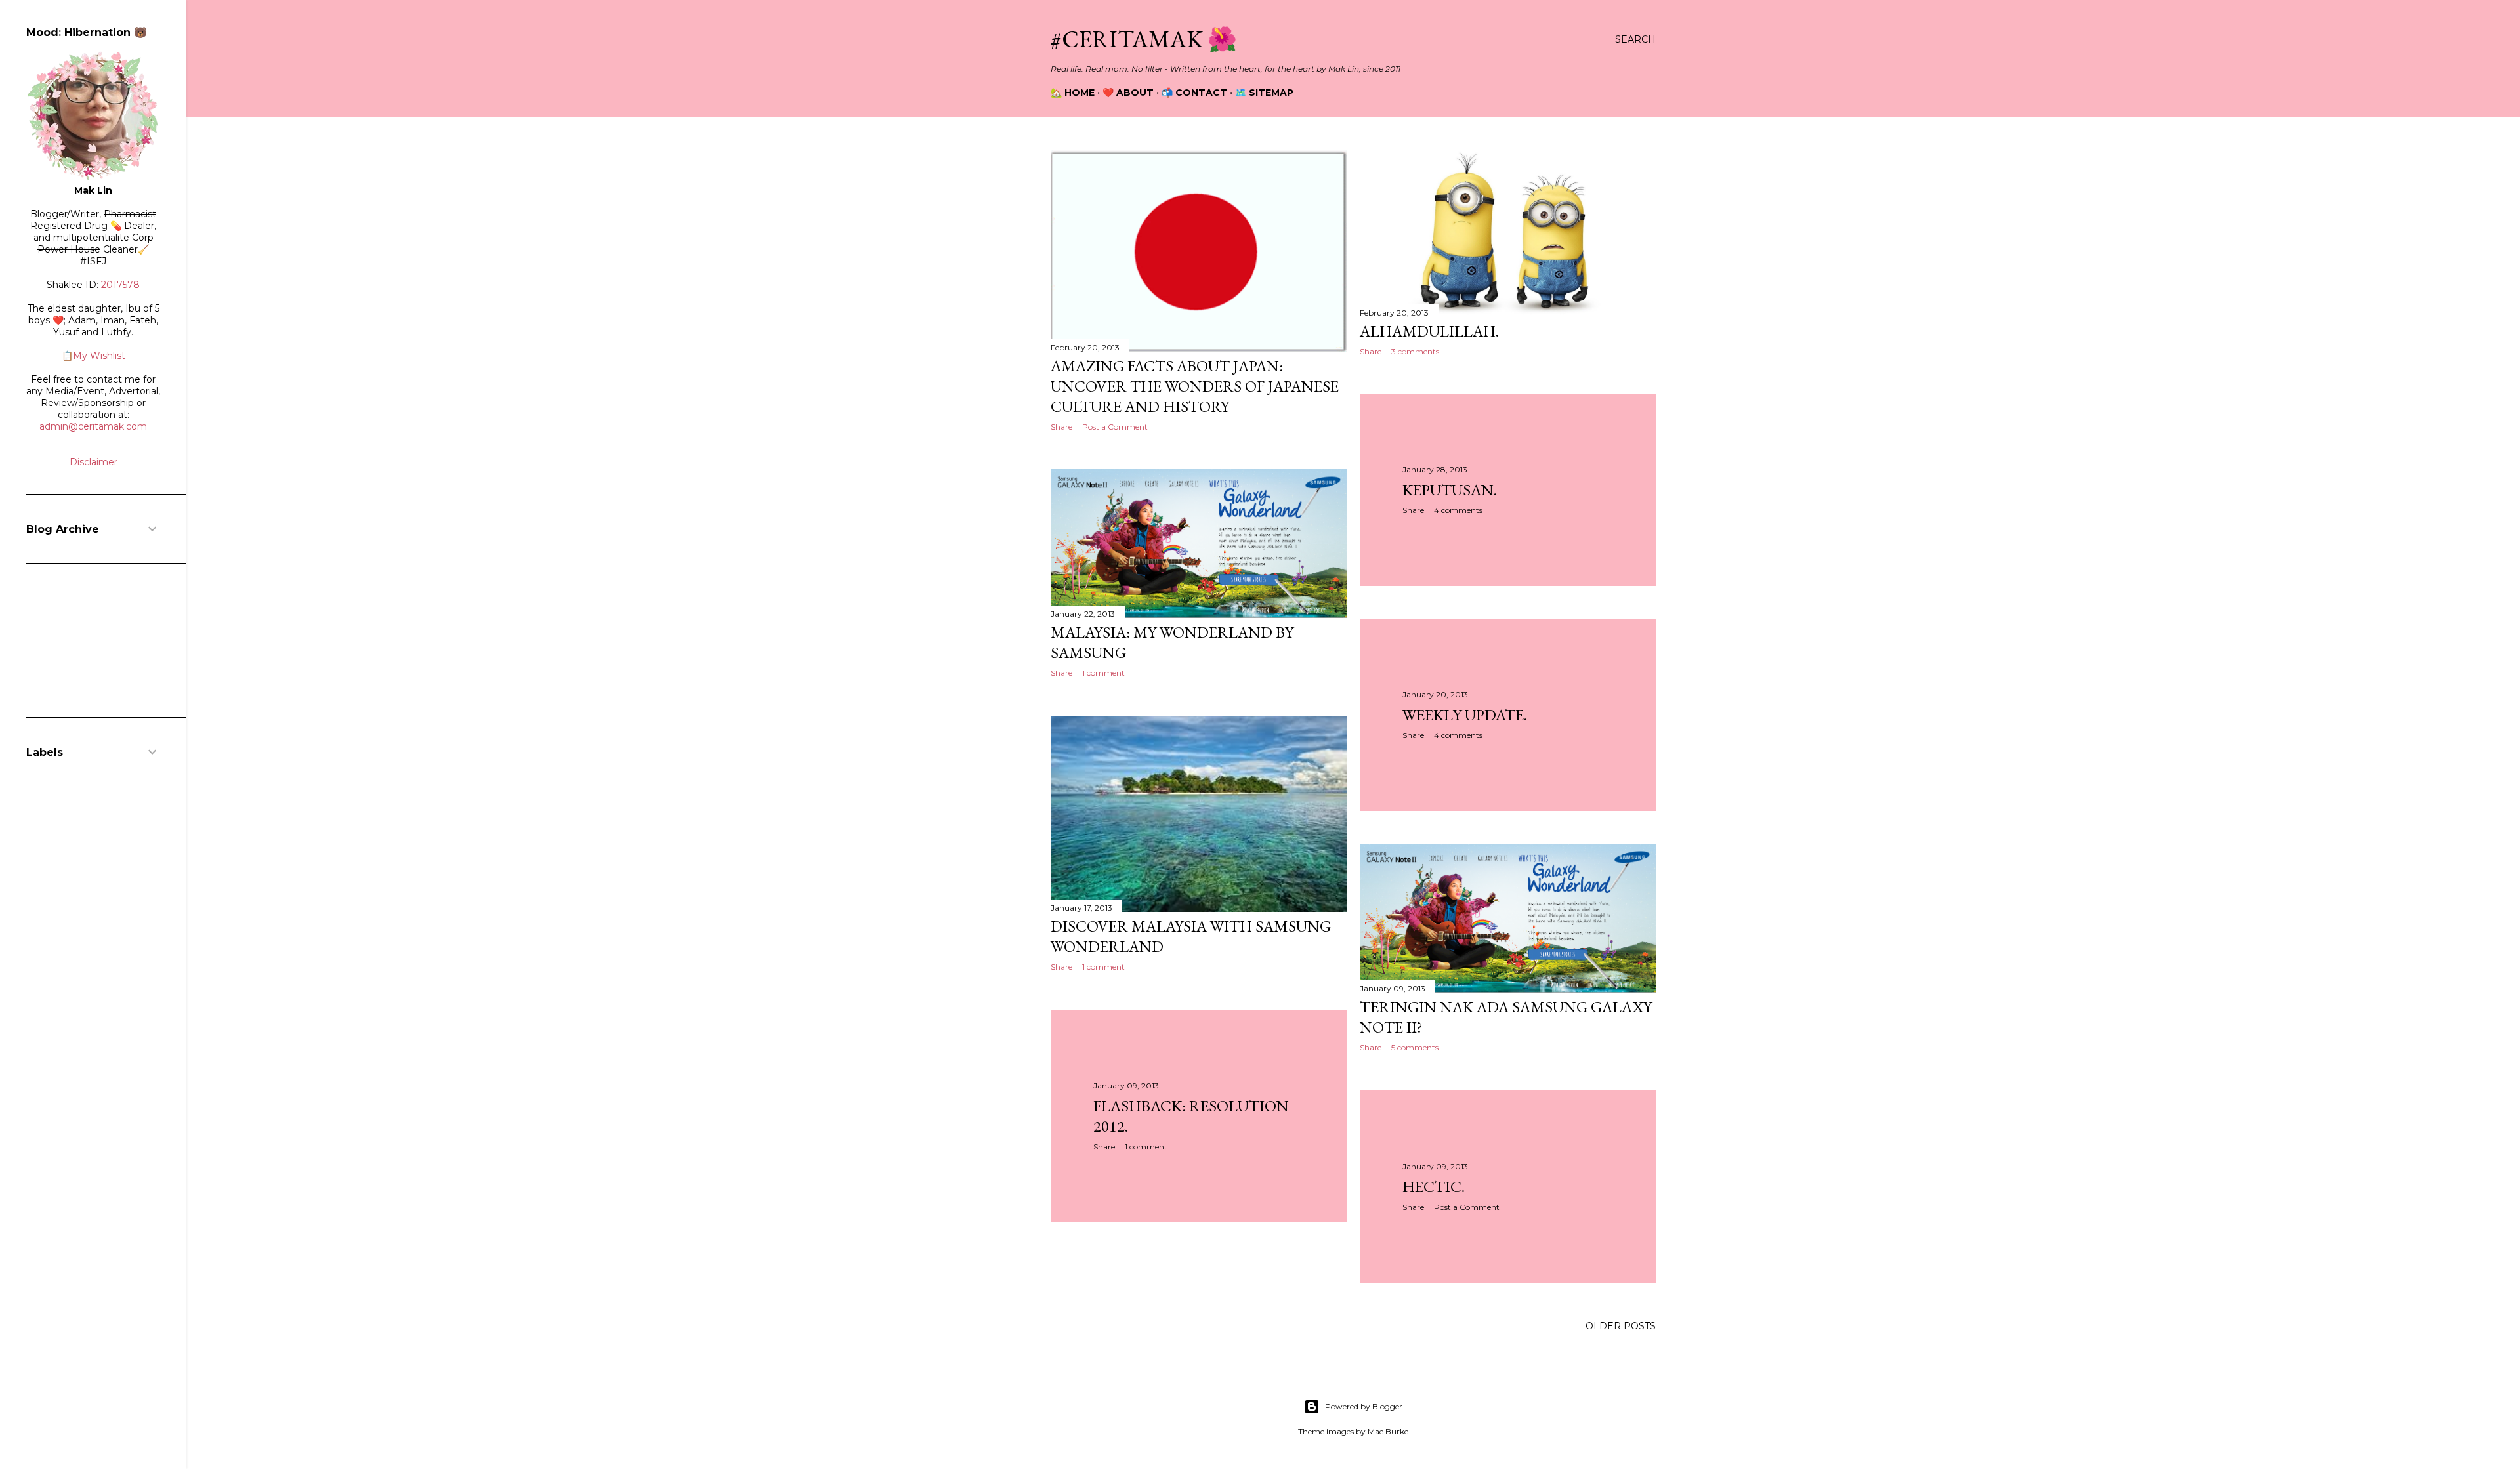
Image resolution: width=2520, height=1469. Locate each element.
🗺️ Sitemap (1264, 93)
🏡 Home (1073, 93)
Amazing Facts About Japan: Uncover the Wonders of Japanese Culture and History (1195, 386)
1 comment (1103, 673)
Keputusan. (1450, 490)
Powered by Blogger (1364, 1406)
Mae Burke (1388, 1431)
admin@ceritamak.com (93, 426)
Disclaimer (94, 462)
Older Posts (1621, 1326)
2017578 (120, 285)
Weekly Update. (1465, 715)
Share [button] (1061, 427)
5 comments (1415, 1047)
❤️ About (1128, 93)
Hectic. (1434, 1187)
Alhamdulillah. (1429, 331)
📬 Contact (1194, 93)
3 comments (1415, 351)
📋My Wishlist (94, 356)
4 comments (1458, 510)
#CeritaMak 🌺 (1144, 39)
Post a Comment (1115, 427)
